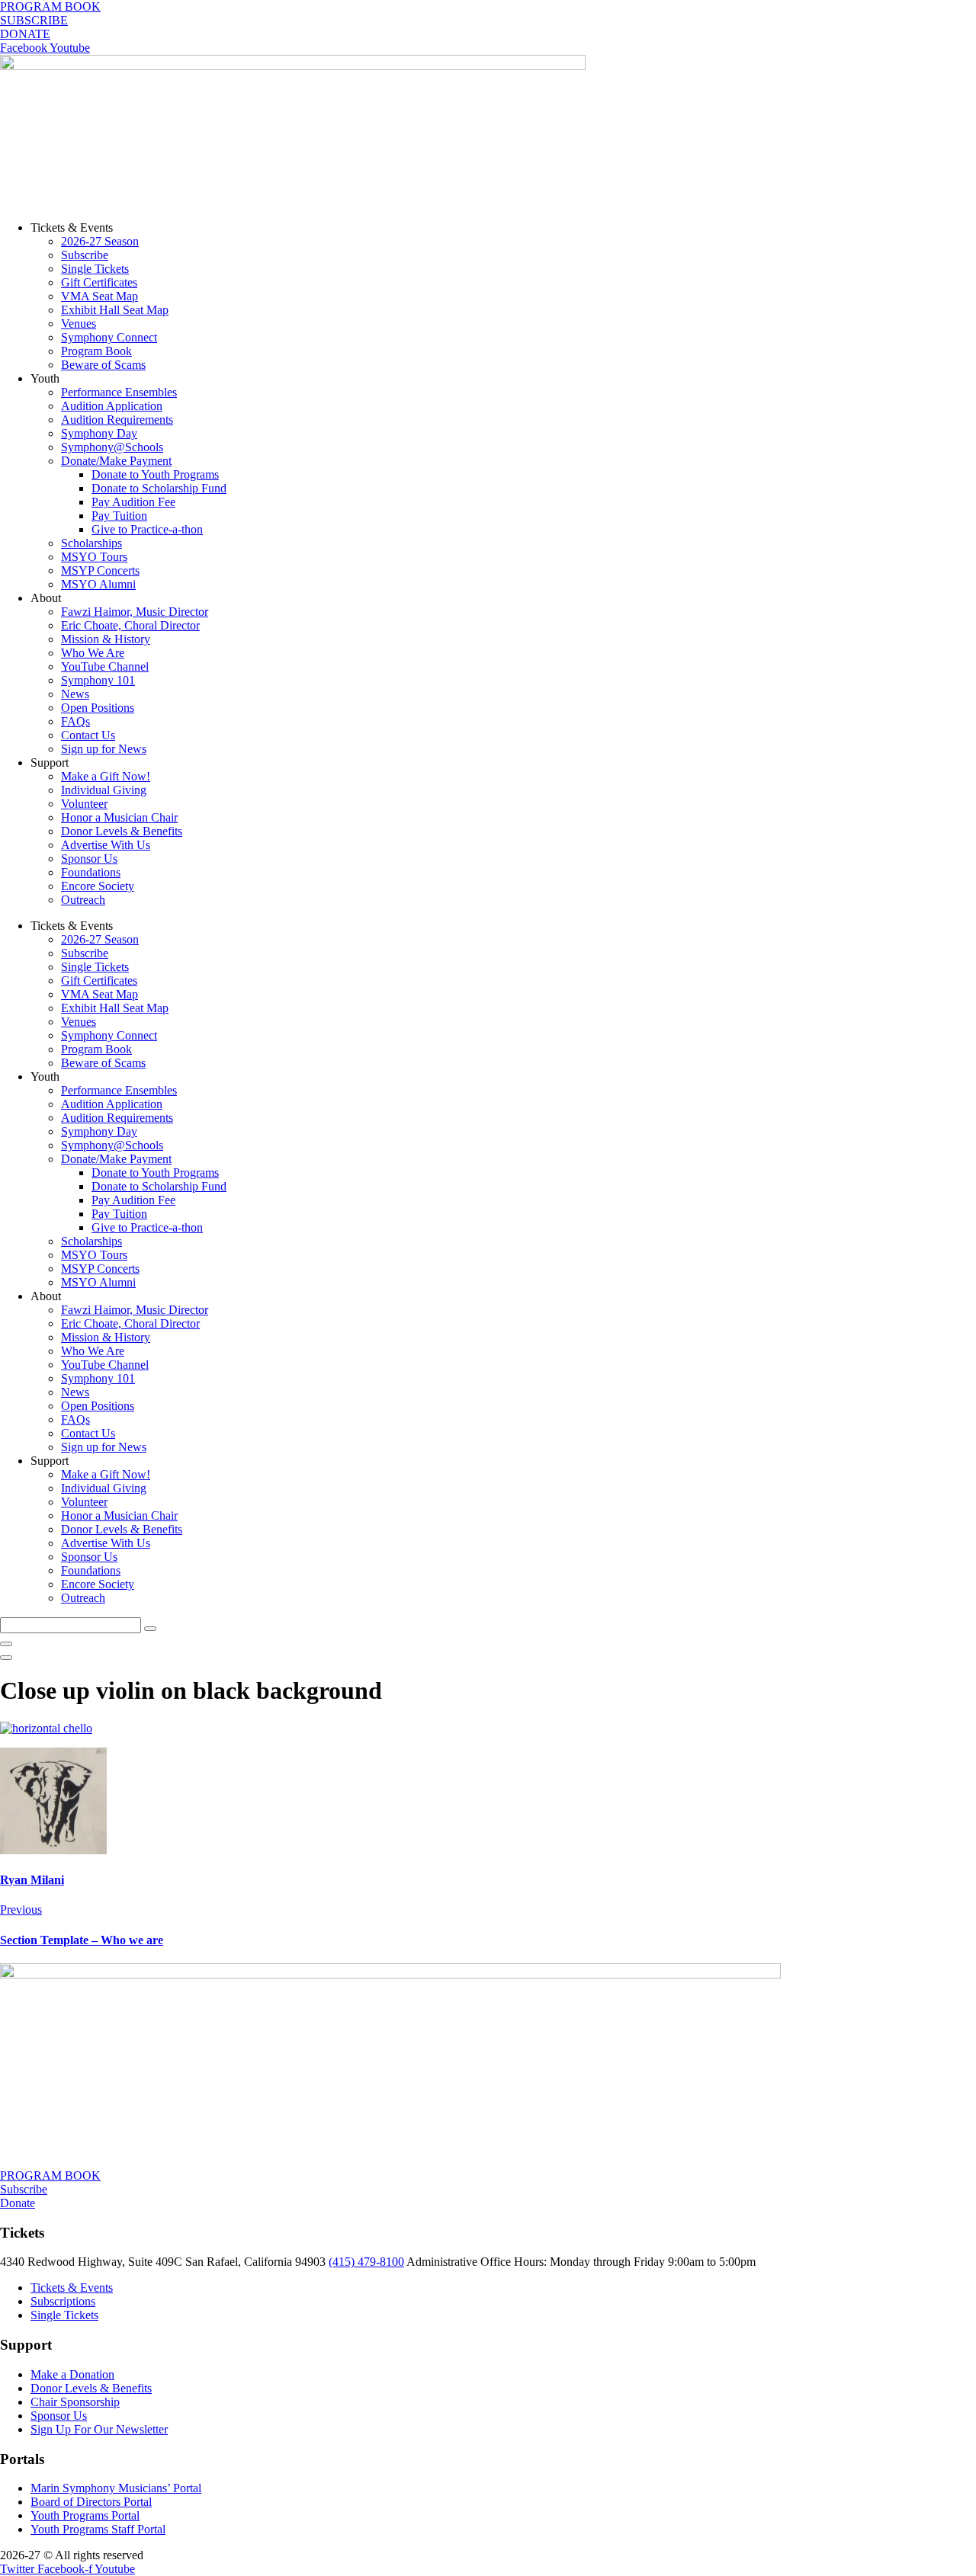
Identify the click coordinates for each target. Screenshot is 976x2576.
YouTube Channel (105, 666)
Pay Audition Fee (133, 502)
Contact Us (88, 735)
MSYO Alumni (98, 584)
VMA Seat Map (100, 296)
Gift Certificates (99, 282)
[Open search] (6, 1658)
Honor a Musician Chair (119, 817)
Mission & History (106, 639)
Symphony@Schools (112, 447)
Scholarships (91, 543)
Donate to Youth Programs (155, 474)
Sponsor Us (89, 859)
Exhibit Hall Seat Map (115, 310)
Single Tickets (95, 269)
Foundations (91, 872)
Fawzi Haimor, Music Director (135, 612)
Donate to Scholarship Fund (159, 488)
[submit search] (150, 1629)
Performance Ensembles (119, 392)
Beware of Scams (103, 365)
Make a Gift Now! (106, 776)
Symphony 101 (98, 680)
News (75, 694)
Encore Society (98, 886)
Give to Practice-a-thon (147, 529)
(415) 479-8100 (366, 2262)
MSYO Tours (94, 557)
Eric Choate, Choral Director (130, 625)
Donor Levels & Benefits (122, 831)
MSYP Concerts (100, 570)
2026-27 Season (100, 241)
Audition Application (112, 406)
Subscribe (85, 255)
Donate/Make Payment (116, 461)
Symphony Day (99, 433)
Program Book (96, 351)
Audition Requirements (117, 420)
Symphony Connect (109, 337)
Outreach (83, 900)
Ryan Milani (32, 1880)
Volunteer (84, 804)
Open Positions (98, 708)
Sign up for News (104, 749)
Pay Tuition (119, 516)
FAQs (75, 721)
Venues (79, 324)
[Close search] (6, 1644)
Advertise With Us (106, 845)
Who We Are (93, 653)
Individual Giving (104, 790)
